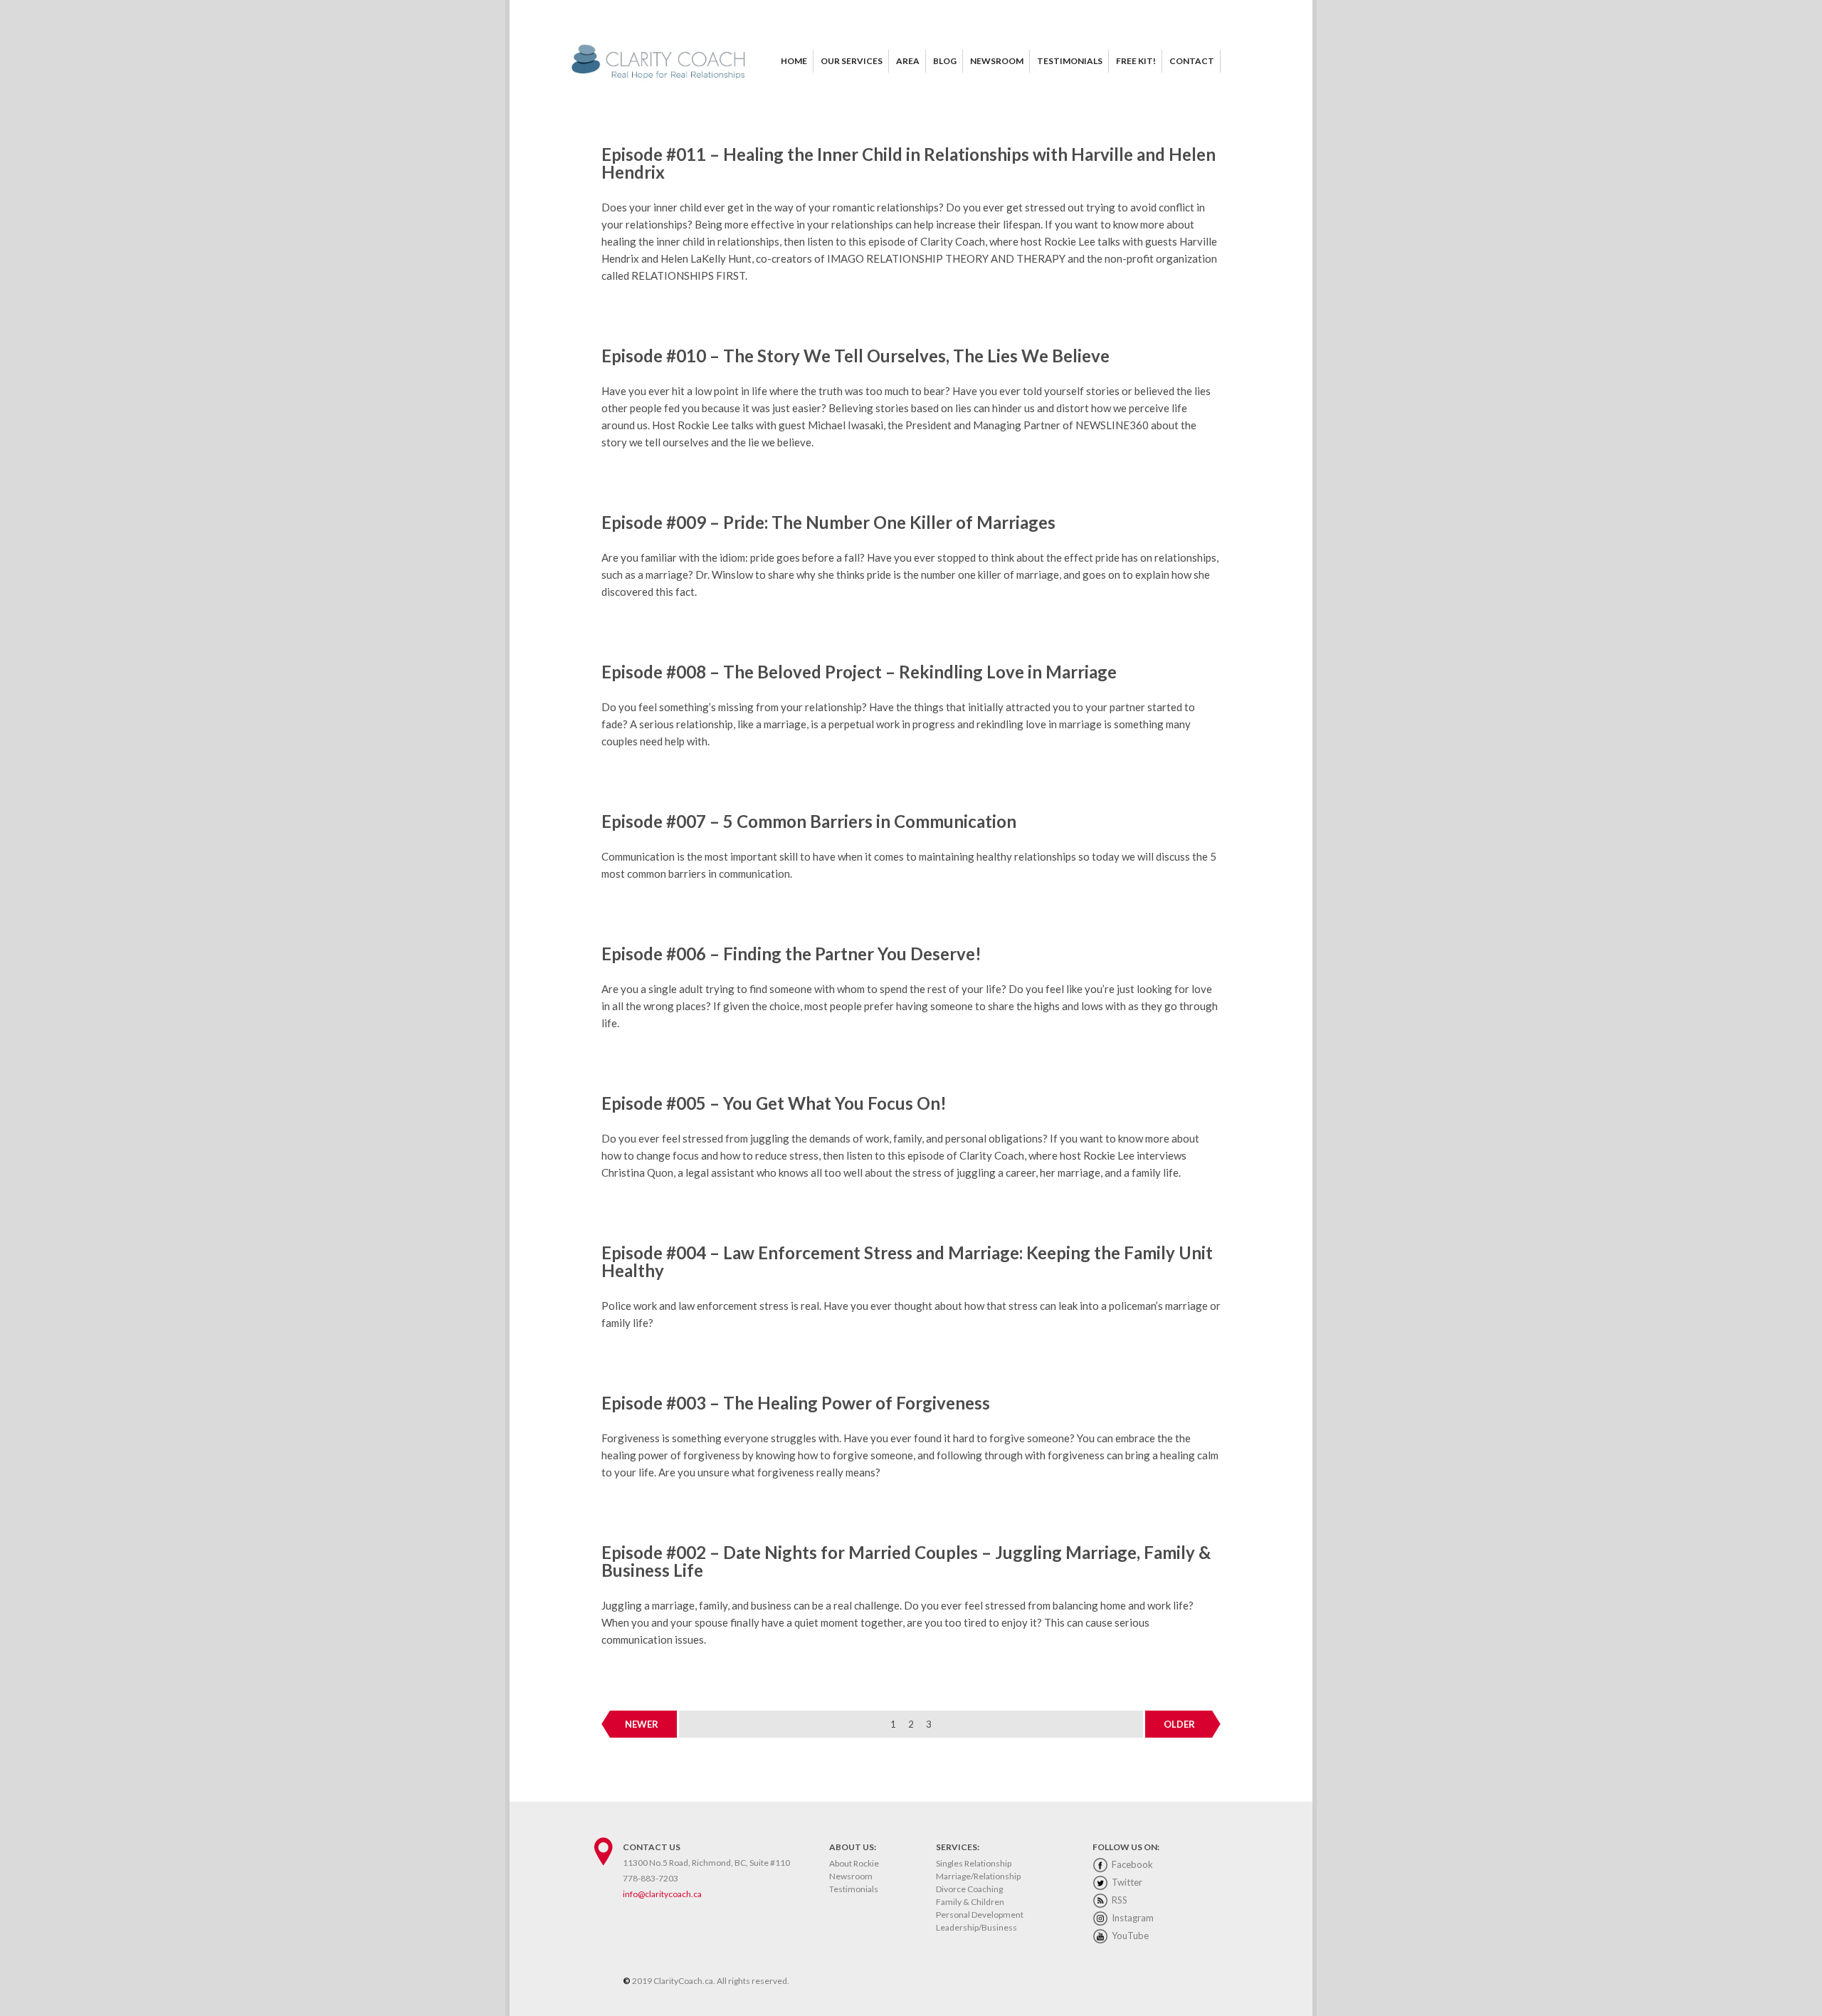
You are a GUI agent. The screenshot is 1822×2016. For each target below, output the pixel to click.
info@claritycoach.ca (662, 1894)
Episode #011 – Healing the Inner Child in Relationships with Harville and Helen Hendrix (909, 163)
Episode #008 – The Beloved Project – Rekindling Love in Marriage (859, 672)
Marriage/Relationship (978, 1876)
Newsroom (851, 1876)
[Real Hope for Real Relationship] (662, 80)
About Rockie (854, 1863)
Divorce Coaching (969, 1889)
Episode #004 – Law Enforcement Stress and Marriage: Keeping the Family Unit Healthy (907, 1261)
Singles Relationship (974, 1863)
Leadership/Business (976, 1927)
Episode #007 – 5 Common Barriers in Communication (809, 821)
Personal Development (980, 1915)
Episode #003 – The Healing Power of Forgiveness (796, 1403)
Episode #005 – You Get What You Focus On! (774, 1103)
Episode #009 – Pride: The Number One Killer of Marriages (828, 522)
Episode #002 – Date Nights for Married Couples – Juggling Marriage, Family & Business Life (906, 1561)
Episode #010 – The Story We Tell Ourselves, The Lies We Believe (855, 356)
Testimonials (854, 1889)
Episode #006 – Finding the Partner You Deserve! (791, 954)
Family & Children (970, 1902)
